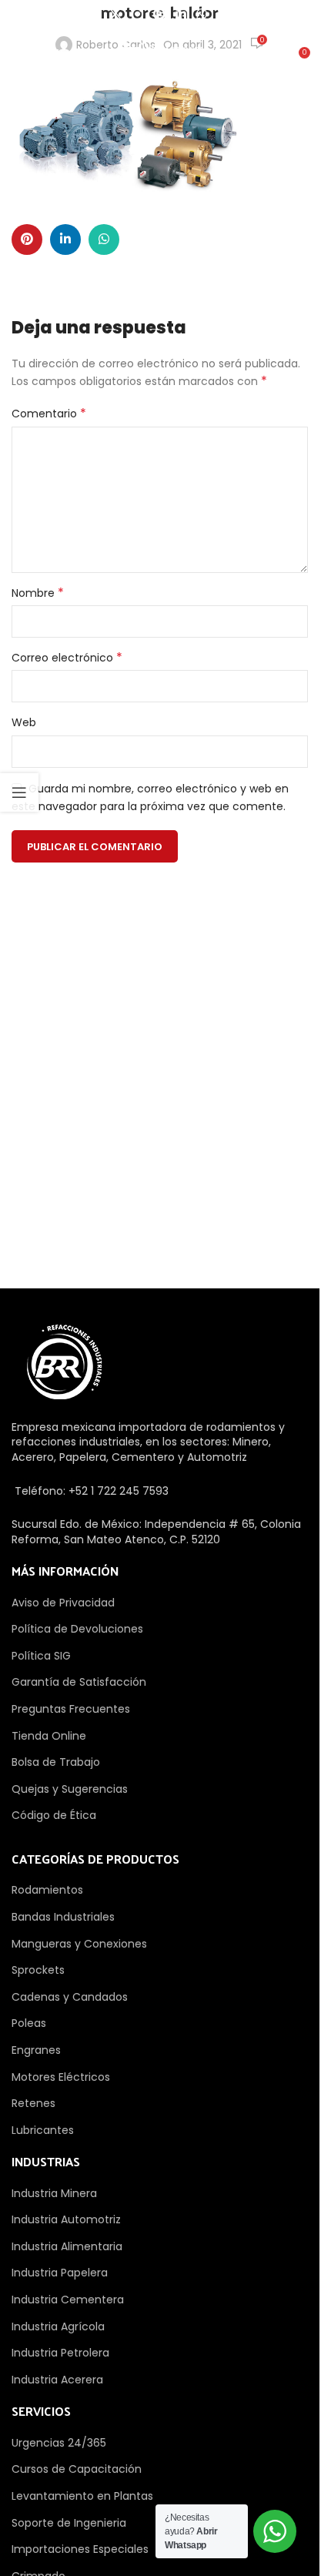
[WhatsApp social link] (202, 14)
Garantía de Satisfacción (79, 1682)
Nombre (38, 593)
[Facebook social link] (95, 14)
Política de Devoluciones (77, 1629)
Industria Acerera (57, 2380)
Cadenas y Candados (70, 1997)
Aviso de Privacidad (63, 1603)
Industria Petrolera (60, 2353)
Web (24, 722)
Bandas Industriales (63, 1917)
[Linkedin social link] (181, 14)
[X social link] (116, 14)
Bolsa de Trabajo (56, 1762)
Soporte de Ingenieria (69, 2523)
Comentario (49, 414)
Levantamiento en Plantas (82, 2496)
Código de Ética (54, 1815)
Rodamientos (47, 1890)
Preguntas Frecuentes (71, 1709)
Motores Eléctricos (61, 2077)
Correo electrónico (67, 658)
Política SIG (41, 1656)
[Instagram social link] (137, 14)
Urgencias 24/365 (59, 2443)
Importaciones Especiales (80, 2549)
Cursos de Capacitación (77, 2469)
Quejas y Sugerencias (70, 1789)
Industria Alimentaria (67, 2246)
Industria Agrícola (58, 2326)
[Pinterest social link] (159, 14)
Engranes (36, 2050)
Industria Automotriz (66, 2219)
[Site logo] (159, 52)
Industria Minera (54, 2193)
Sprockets (38, 1970)
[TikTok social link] (223, 14)
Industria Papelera (60, 2273)
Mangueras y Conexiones (79, 1944)
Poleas (29, 2023)
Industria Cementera (68, 2300)
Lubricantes (43, 2130)
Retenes (33, 2103)
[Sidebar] (19, 792)
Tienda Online (49, 1736)
